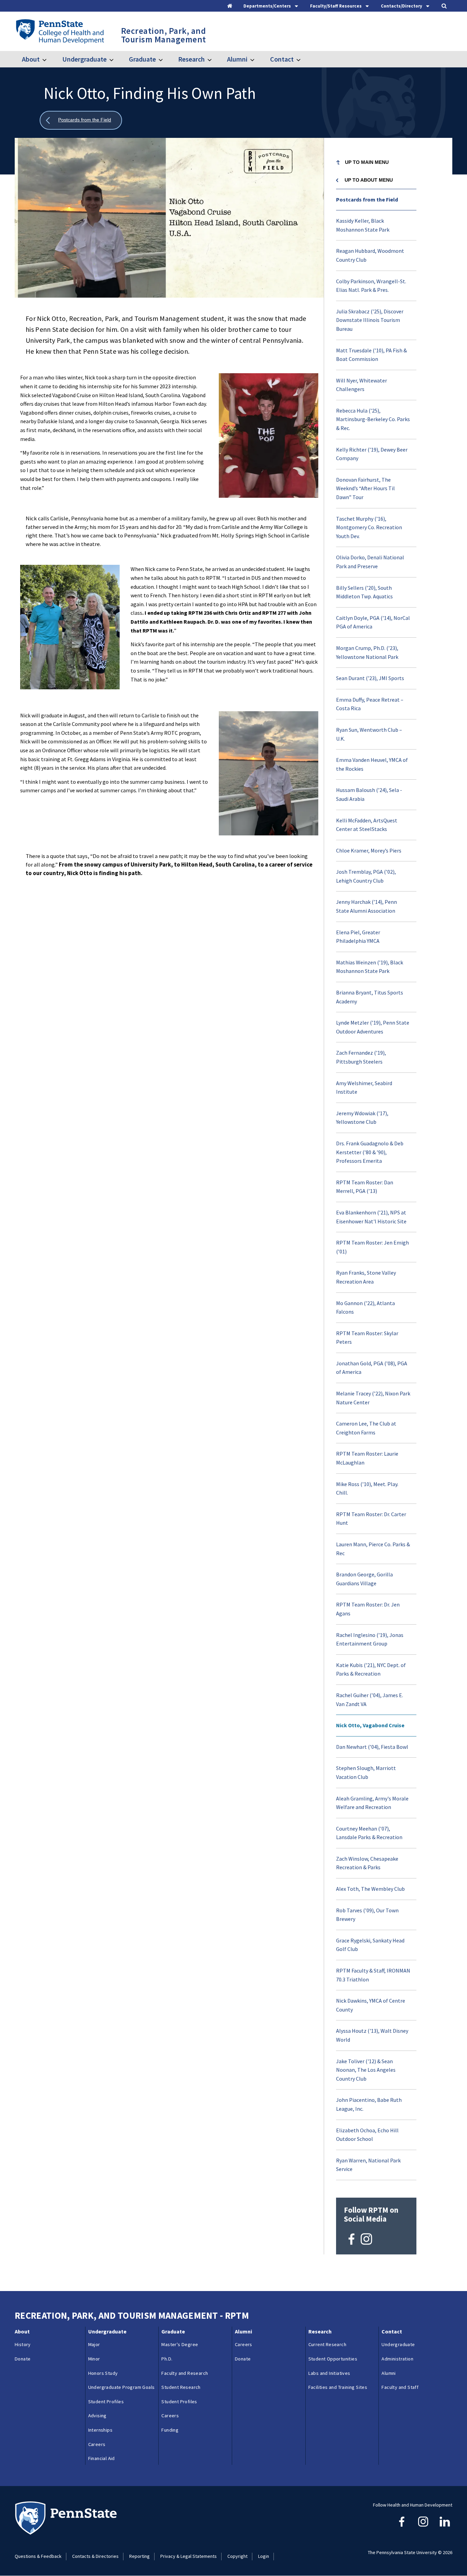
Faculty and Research (185, 2373)
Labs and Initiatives (329, 2373)
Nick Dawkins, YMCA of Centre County (371, 2005)
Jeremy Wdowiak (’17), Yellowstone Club (362, 1118)
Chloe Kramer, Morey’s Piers (369, 850)
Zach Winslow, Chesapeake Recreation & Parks (367, 1863)
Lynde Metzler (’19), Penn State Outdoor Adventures (373, 1027)
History (23, 2344)
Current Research (327, 2344)
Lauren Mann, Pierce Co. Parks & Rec (373, 1549)
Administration (397, 2359)
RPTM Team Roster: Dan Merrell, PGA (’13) (365, 1187)
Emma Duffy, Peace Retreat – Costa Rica (370, 704)
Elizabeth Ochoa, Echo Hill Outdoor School (367, 2135)
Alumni (237, 59)
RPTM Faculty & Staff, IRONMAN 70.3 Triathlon (373, 1975)
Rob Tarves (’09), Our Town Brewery (367, 1915)
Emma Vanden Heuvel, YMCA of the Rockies (372, 764)
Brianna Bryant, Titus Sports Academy (370, 997)
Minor (94, 2359)
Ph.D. (167, 2359)
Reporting (139, 2556)
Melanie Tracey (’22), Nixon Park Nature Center (373, 1398)
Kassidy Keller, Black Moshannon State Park (363, 225)
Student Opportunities (333, 2359)
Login (264, 2556)
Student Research (181, 2387)
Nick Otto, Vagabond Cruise (370, 1725)
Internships (100, 2430)
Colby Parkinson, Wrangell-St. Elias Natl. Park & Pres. (371, 286)
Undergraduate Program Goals (122, 2387)
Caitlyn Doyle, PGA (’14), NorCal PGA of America (373, 622)
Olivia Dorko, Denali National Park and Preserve (370, 562)
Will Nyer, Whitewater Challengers (362, 385)
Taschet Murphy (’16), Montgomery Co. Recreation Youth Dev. (369, 527)
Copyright (237, 2556)
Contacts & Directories (95, 2556)
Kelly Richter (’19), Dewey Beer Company (372, 454)
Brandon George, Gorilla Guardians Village (364, 1579)
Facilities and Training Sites (338, 2387)
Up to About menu (369, 180)
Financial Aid (102, 2458)
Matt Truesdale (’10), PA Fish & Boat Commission (371, 355)
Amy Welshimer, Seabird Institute (364, 1088)
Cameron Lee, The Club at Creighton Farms (366, 1428)
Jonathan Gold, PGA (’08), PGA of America (372, 1368)
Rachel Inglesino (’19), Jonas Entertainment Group (370, 1639)
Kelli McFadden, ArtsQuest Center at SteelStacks (367, 825)
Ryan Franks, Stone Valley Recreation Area (366, 1277)
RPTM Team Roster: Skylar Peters (367, 1338)
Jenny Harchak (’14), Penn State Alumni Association (366, 906)
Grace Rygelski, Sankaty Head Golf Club (370, 1945)
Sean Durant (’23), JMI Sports (370, 678)
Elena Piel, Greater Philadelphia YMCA (358, 937)
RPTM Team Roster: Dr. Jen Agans (368, 1609)
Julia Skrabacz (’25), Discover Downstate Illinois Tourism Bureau (370, 320)
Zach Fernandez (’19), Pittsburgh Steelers (361, 1057)
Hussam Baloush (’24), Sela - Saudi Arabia (369, 794)
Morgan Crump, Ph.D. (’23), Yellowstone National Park (367, 652)
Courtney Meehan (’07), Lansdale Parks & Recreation (369, 1833)
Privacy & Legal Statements (189, 2556)
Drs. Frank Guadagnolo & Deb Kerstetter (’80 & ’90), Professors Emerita (370, 1152)
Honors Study (103, 2373)
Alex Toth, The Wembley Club (370, 1889)
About (31, 59)
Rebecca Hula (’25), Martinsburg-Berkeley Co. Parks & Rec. (373, 419)
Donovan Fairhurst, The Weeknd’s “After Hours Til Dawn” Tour (365, 488)
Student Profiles (106, 2402)
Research (191, 59)
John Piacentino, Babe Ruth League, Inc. (369, 2104)
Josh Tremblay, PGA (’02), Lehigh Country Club (366, 876)
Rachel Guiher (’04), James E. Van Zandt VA (370, 1700)
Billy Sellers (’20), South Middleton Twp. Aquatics (364, 592)
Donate (23, 2359)
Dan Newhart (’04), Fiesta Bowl (372, 1747)
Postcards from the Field (367, 199)
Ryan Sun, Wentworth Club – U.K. (369, 734)
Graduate (142, 59)
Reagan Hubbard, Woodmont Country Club (370, 255)
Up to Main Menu (367, 162)
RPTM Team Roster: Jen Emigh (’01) (372, 1247)
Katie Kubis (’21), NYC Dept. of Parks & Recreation (371, 1669)
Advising (97, 2416)
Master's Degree (180, 2344)
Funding (170, 2430)
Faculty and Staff (400, 2387)
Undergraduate (84, 59)
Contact (282, 59)
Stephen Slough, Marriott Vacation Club (366, 1772)
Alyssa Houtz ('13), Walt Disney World (372, 2035)
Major (94, 2344)
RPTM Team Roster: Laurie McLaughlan (367, 1458)
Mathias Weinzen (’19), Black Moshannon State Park (370, 967)
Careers (97, 2444)
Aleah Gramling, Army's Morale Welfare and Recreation (372, 1803)
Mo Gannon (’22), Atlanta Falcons (365, 1307)
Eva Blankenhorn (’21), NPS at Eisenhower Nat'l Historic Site (371, 1217)
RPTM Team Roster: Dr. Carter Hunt (371, 1519)
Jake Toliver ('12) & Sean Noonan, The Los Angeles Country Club (366, 2070)
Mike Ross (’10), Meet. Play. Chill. (367, 1488)
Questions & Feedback (38, 2556)
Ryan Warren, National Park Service (368, 2165)
